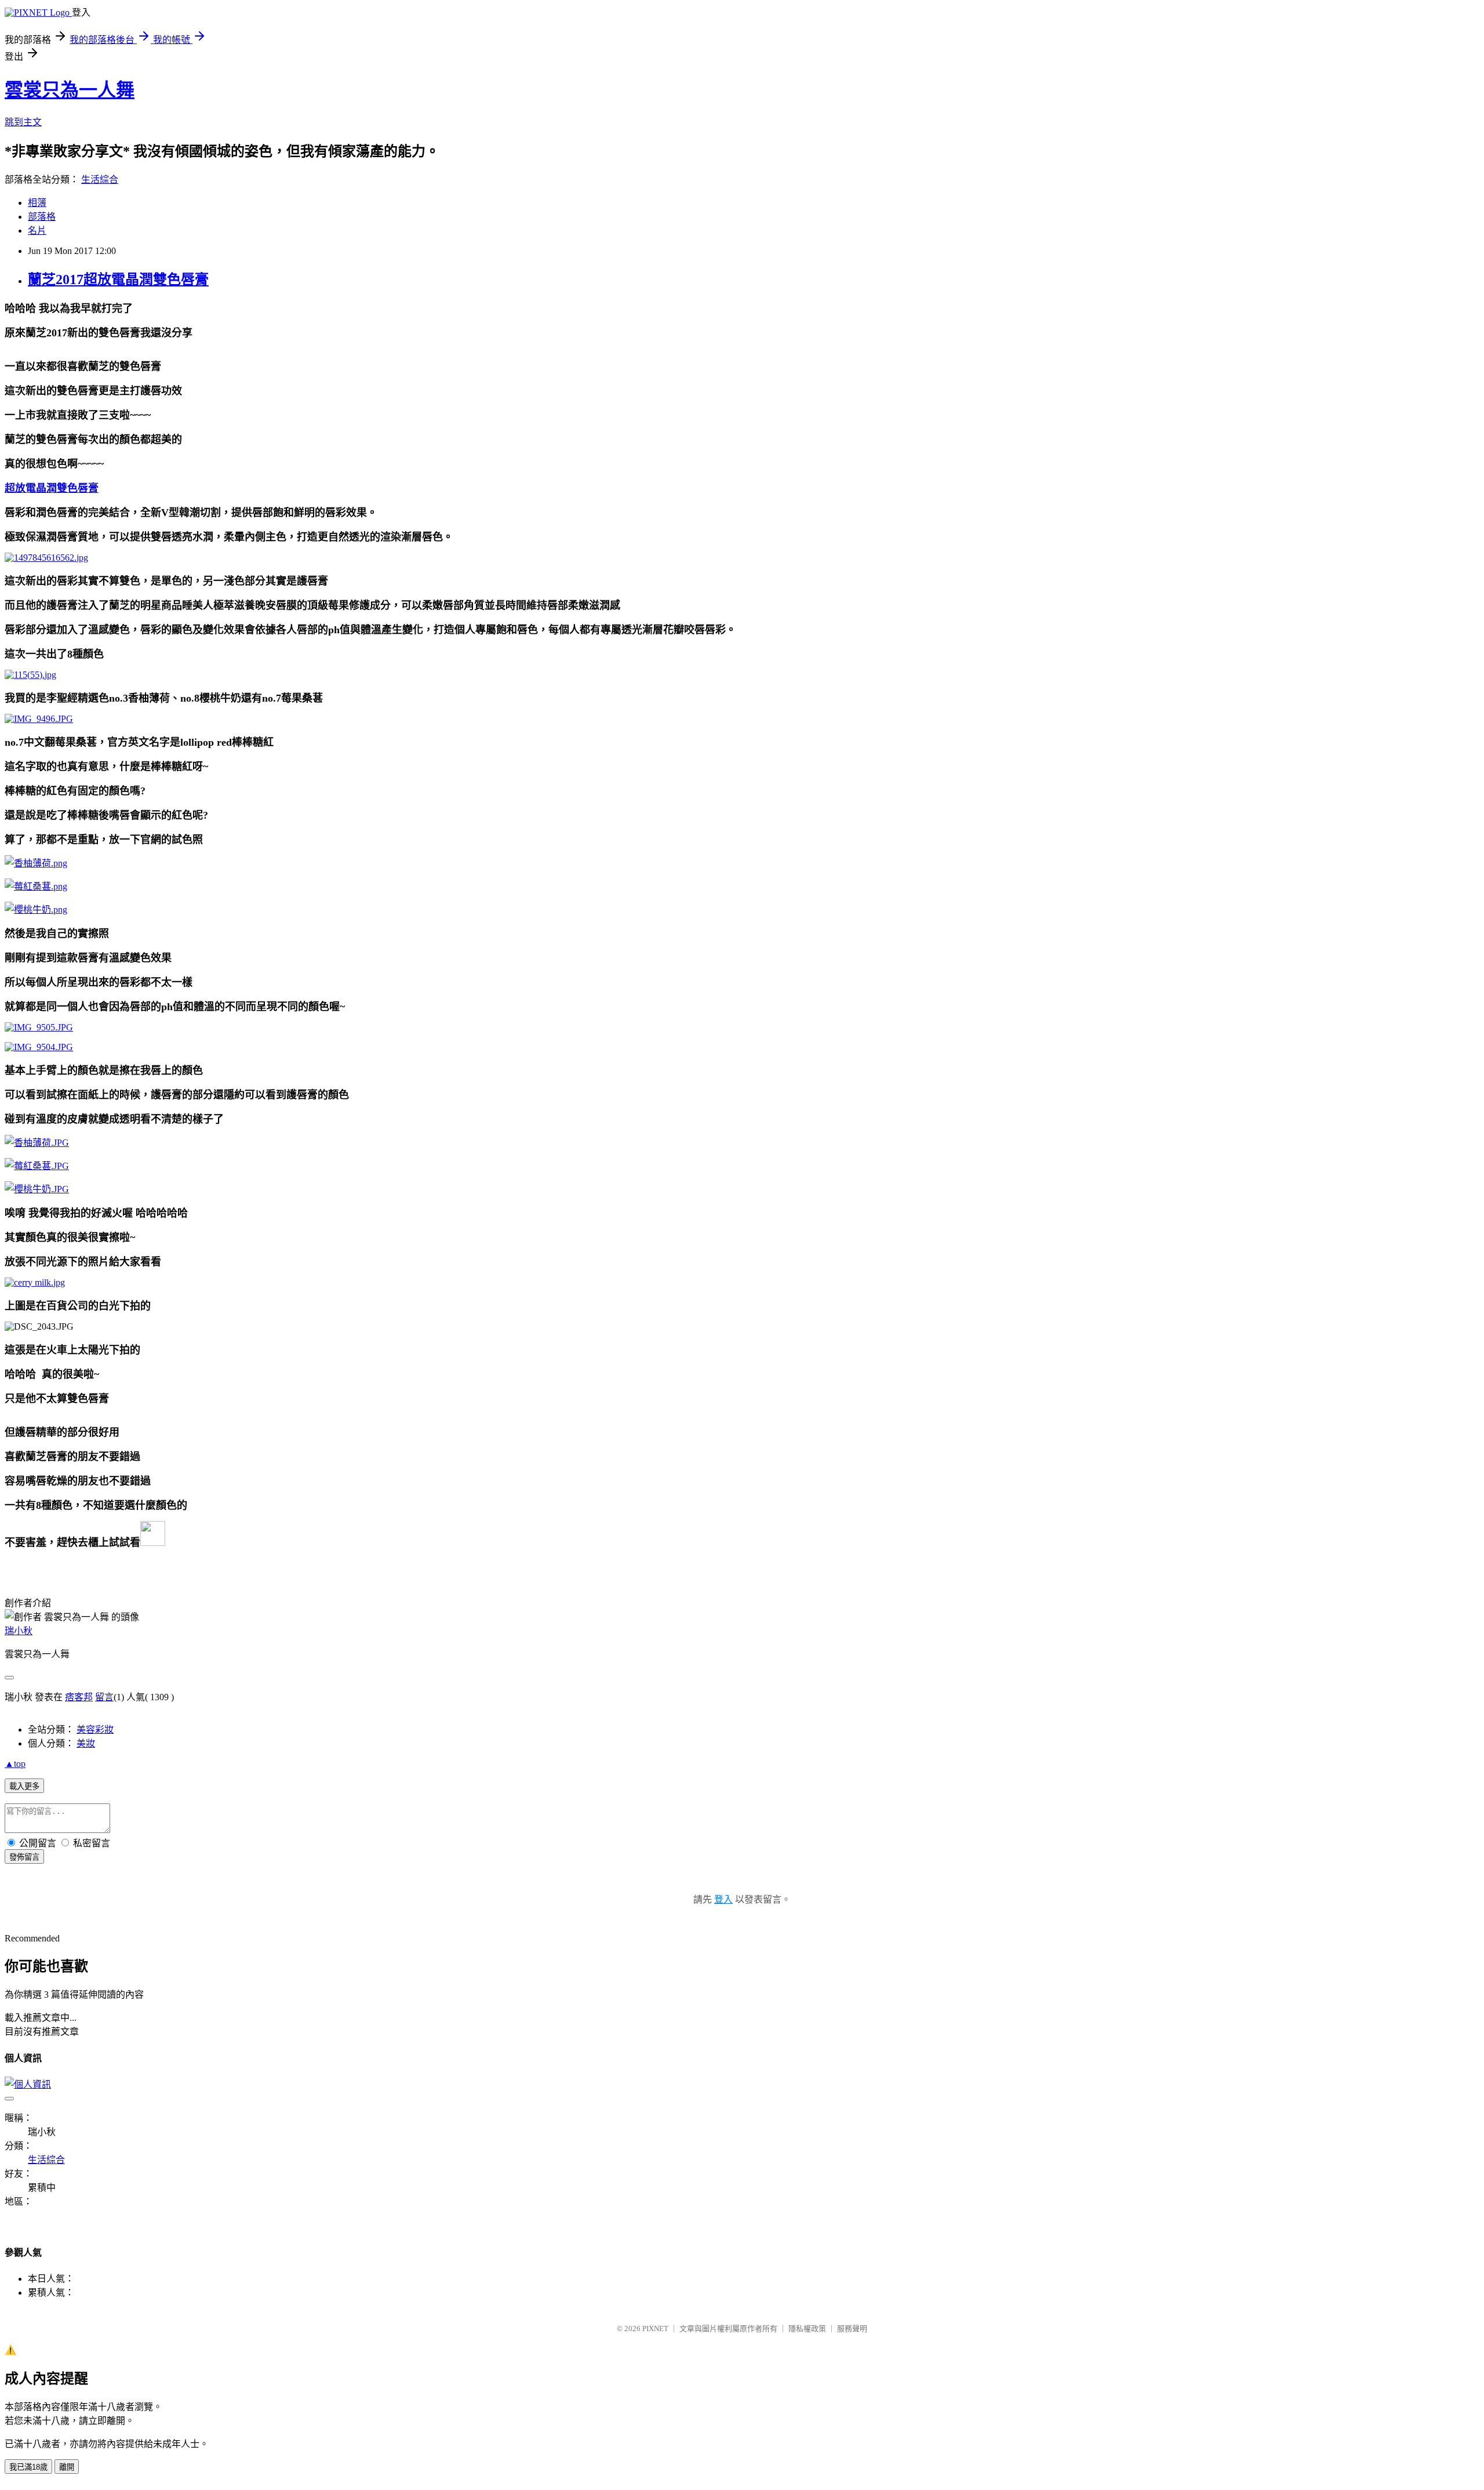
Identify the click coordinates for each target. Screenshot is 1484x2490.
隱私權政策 (807, 2329)
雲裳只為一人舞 (70, 90)
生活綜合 (100, 179)
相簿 (37, 203)
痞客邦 (79, 1697)
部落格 (42, 217)
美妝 (86, 1743)
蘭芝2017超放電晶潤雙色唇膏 (118, 280)
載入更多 (24, 1786)
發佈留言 (24, 1857)
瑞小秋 (19, 1631)
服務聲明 (852, 2329)
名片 (37, 231)
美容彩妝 (95, 1729)
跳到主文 (23, 122)
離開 (67, 2467)
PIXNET (655, 2329)
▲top (15, 1764)
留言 (104, 1697)
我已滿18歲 (28, 2467)
